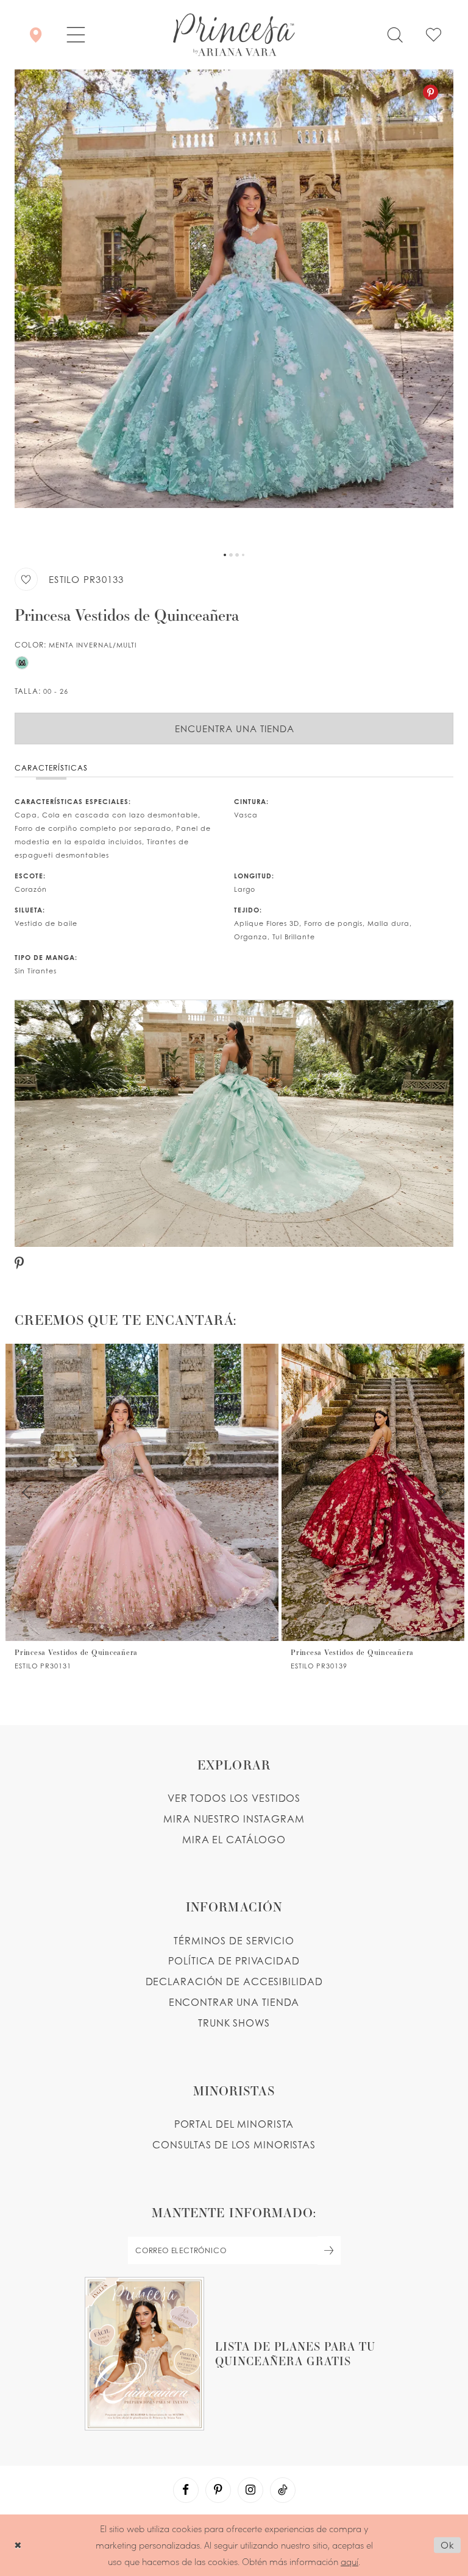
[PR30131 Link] (142, 1507)
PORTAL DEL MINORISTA (234, 2124)
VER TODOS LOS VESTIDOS (234, 1798)
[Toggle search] (395, 35)
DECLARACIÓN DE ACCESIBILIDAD (234, 1981)
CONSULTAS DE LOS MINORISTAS (234, 2145)
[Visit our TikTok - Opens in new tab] (283, 2490)
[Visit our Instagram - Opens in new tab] (250, 2490)
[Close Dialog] (18, 2545)
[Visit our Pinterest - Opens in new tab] (218, 2490)
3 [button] (237, 555)
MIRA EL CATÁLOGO (234, 1840)
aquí (349, 2561)
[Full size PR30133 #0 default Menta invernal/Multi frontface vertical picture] (234, 308)
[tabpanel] (234, 308)
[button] (76, 35)
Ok (448, 2545)
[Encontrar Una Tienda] (36, 35)
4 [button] (243, 555)
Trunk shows (234, 2023)
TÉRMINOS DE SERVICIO (234, 1941)
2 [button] (231, 555)
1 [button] (225, 555)
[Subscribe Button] (329, 2250)
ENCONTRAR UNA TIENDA (234, 2002)
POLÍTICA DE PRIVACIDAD (234, 1961)
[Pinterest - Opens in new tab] (431, 92)
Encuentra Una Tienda (235, 729)
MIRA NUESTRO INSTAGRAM (234, 1819)
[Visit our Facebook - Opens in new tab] (186, 2490)
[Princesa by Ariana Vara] (234, 35)
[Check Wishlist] (434, 35)
